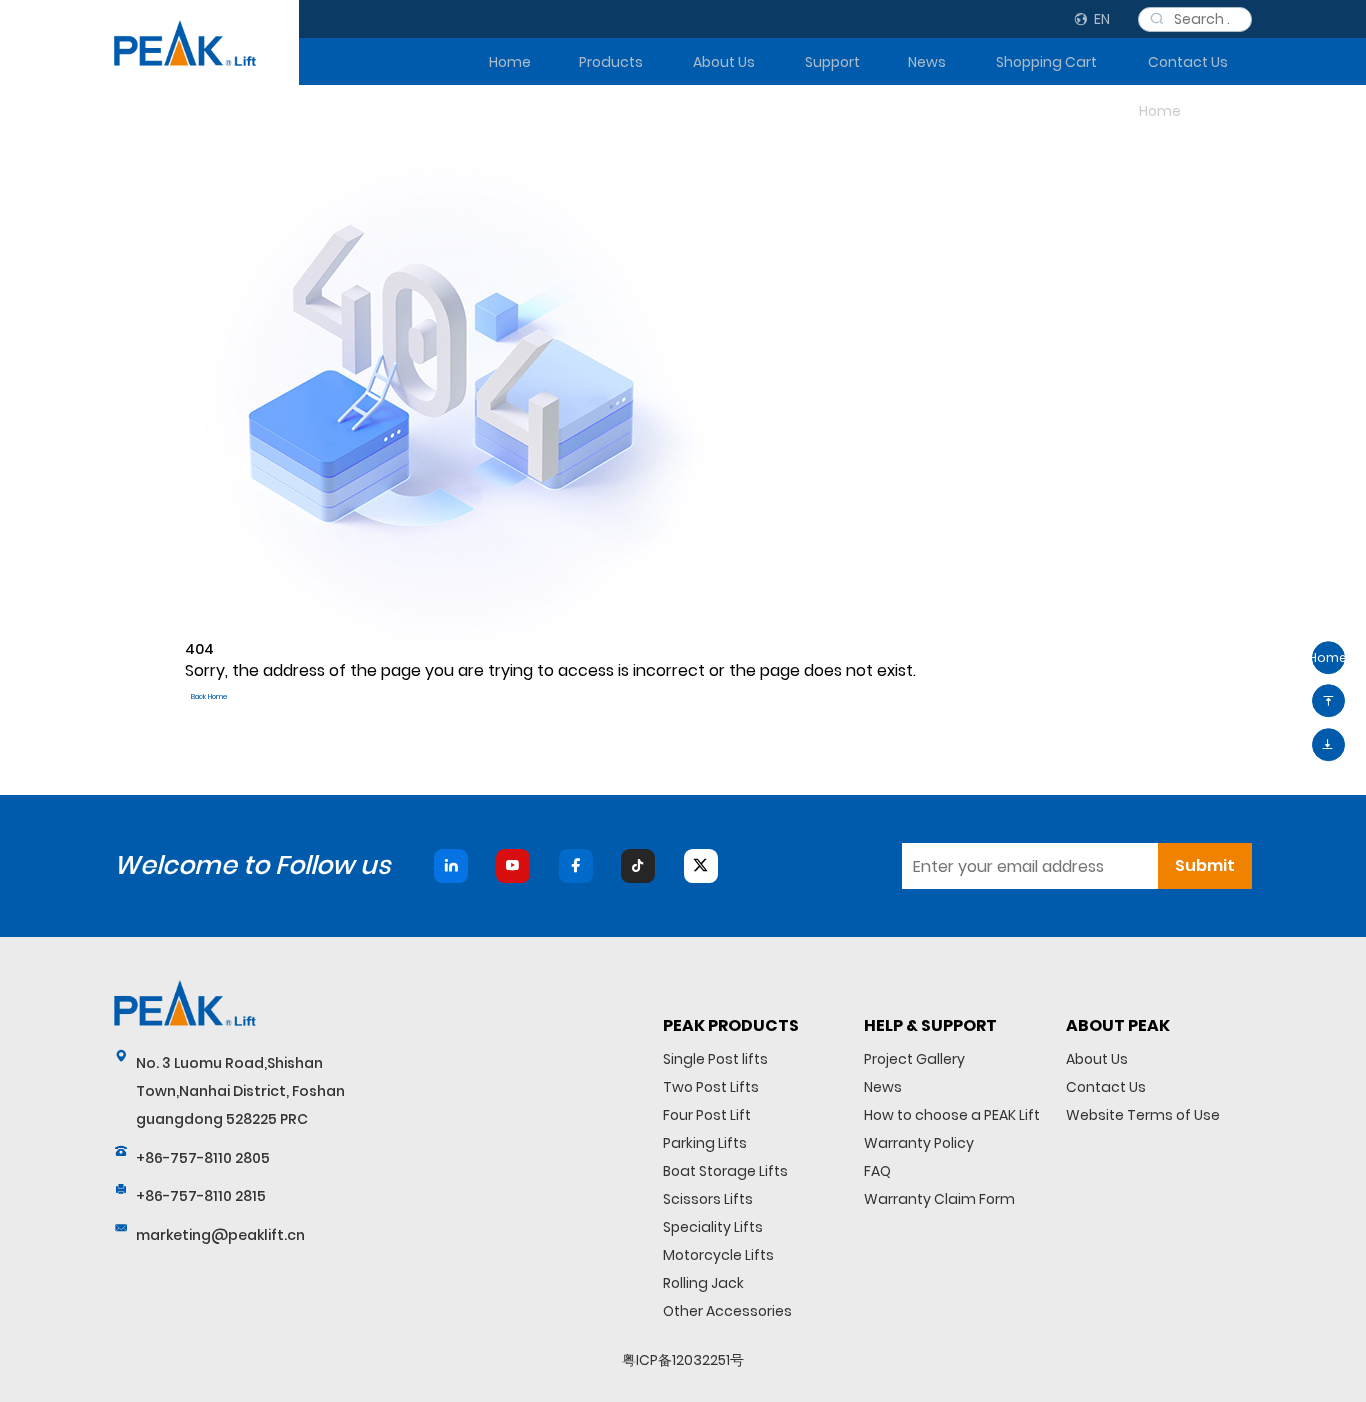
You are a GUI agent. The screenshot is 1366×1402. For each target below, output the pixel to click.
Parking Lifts (705, 1143)
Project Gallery (914, 1059)
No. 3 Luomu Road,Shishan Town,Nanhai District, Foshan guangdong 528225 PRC (240, 1091)
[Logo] (185, 1003)
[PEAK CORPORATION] (185, 43)
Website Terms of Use (1143, 1115)
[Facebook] (576, 866)
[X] (701, 866)
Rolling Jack (703, 1283)
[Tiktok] (638, 866)
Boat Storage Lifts (725, 1171)
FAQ (877, 1171)
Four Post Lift (707, 1115)
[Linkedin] (451, 866)
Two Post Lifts (711, 1087)
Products (610, 62)
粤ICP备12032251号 (683, 1360)
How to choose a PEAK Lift (952, 1115)
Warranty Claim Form (939, 1199)
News (927, 62)
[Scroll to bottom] (1328, 744)
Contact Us (1188, 62)
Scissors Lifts (708, 1199)
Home (510, 62)
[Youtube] (513, 866)
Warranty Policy (919, 1143)
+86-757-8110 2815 (201, 1196)
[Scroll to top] (1328, 701)
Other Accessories (727, 1311)
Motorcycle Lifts (718, 1255)
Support (832, 62)
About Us (723, 62)
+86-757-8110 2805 (203, 1158)
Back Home (209, 696)
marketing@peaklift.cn (220, 1235)
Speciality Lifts (713, 1227)
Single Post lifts (715, 1059)
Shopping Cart (1046, 62)
